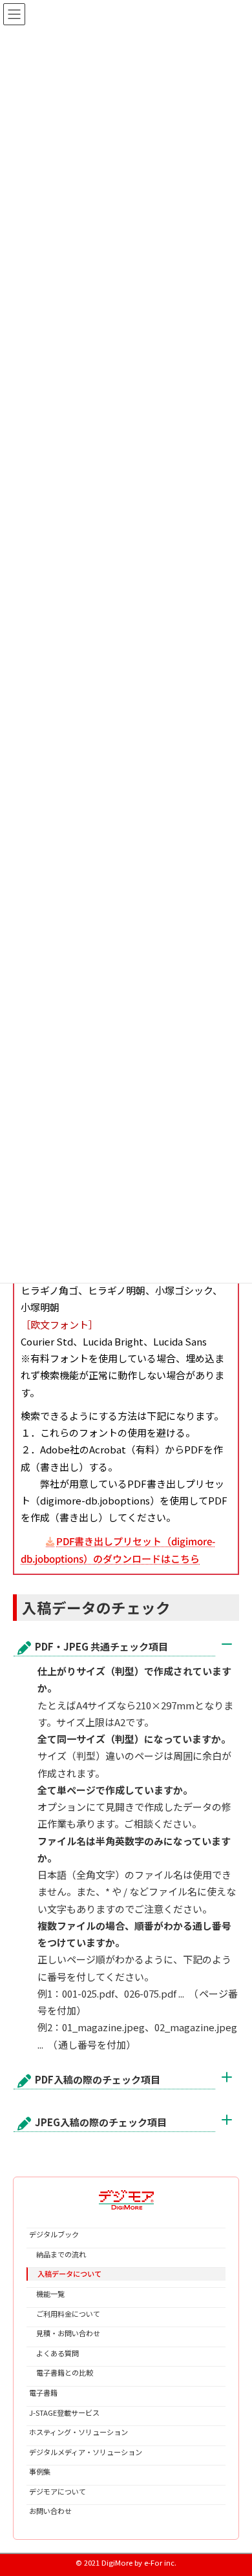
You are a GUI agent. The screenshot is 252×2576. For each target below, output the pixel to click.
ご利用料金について (65, 2313)
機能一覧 (47, 2294)
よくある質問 (54, 2352)
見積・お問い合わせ (65, 2333)
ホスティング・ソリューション (79, 2432)
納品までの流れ (58, 2254)
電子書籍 (43, 2392)
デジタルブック (54, 2234)
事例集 (40, 2471)
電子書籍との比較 (61, 2372)
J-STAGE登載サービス (64, 2412)
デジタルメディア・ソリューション (86, 2451)
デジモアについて (58, 2491)
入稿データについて (66, 2274)
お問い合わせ (50, 2511)
